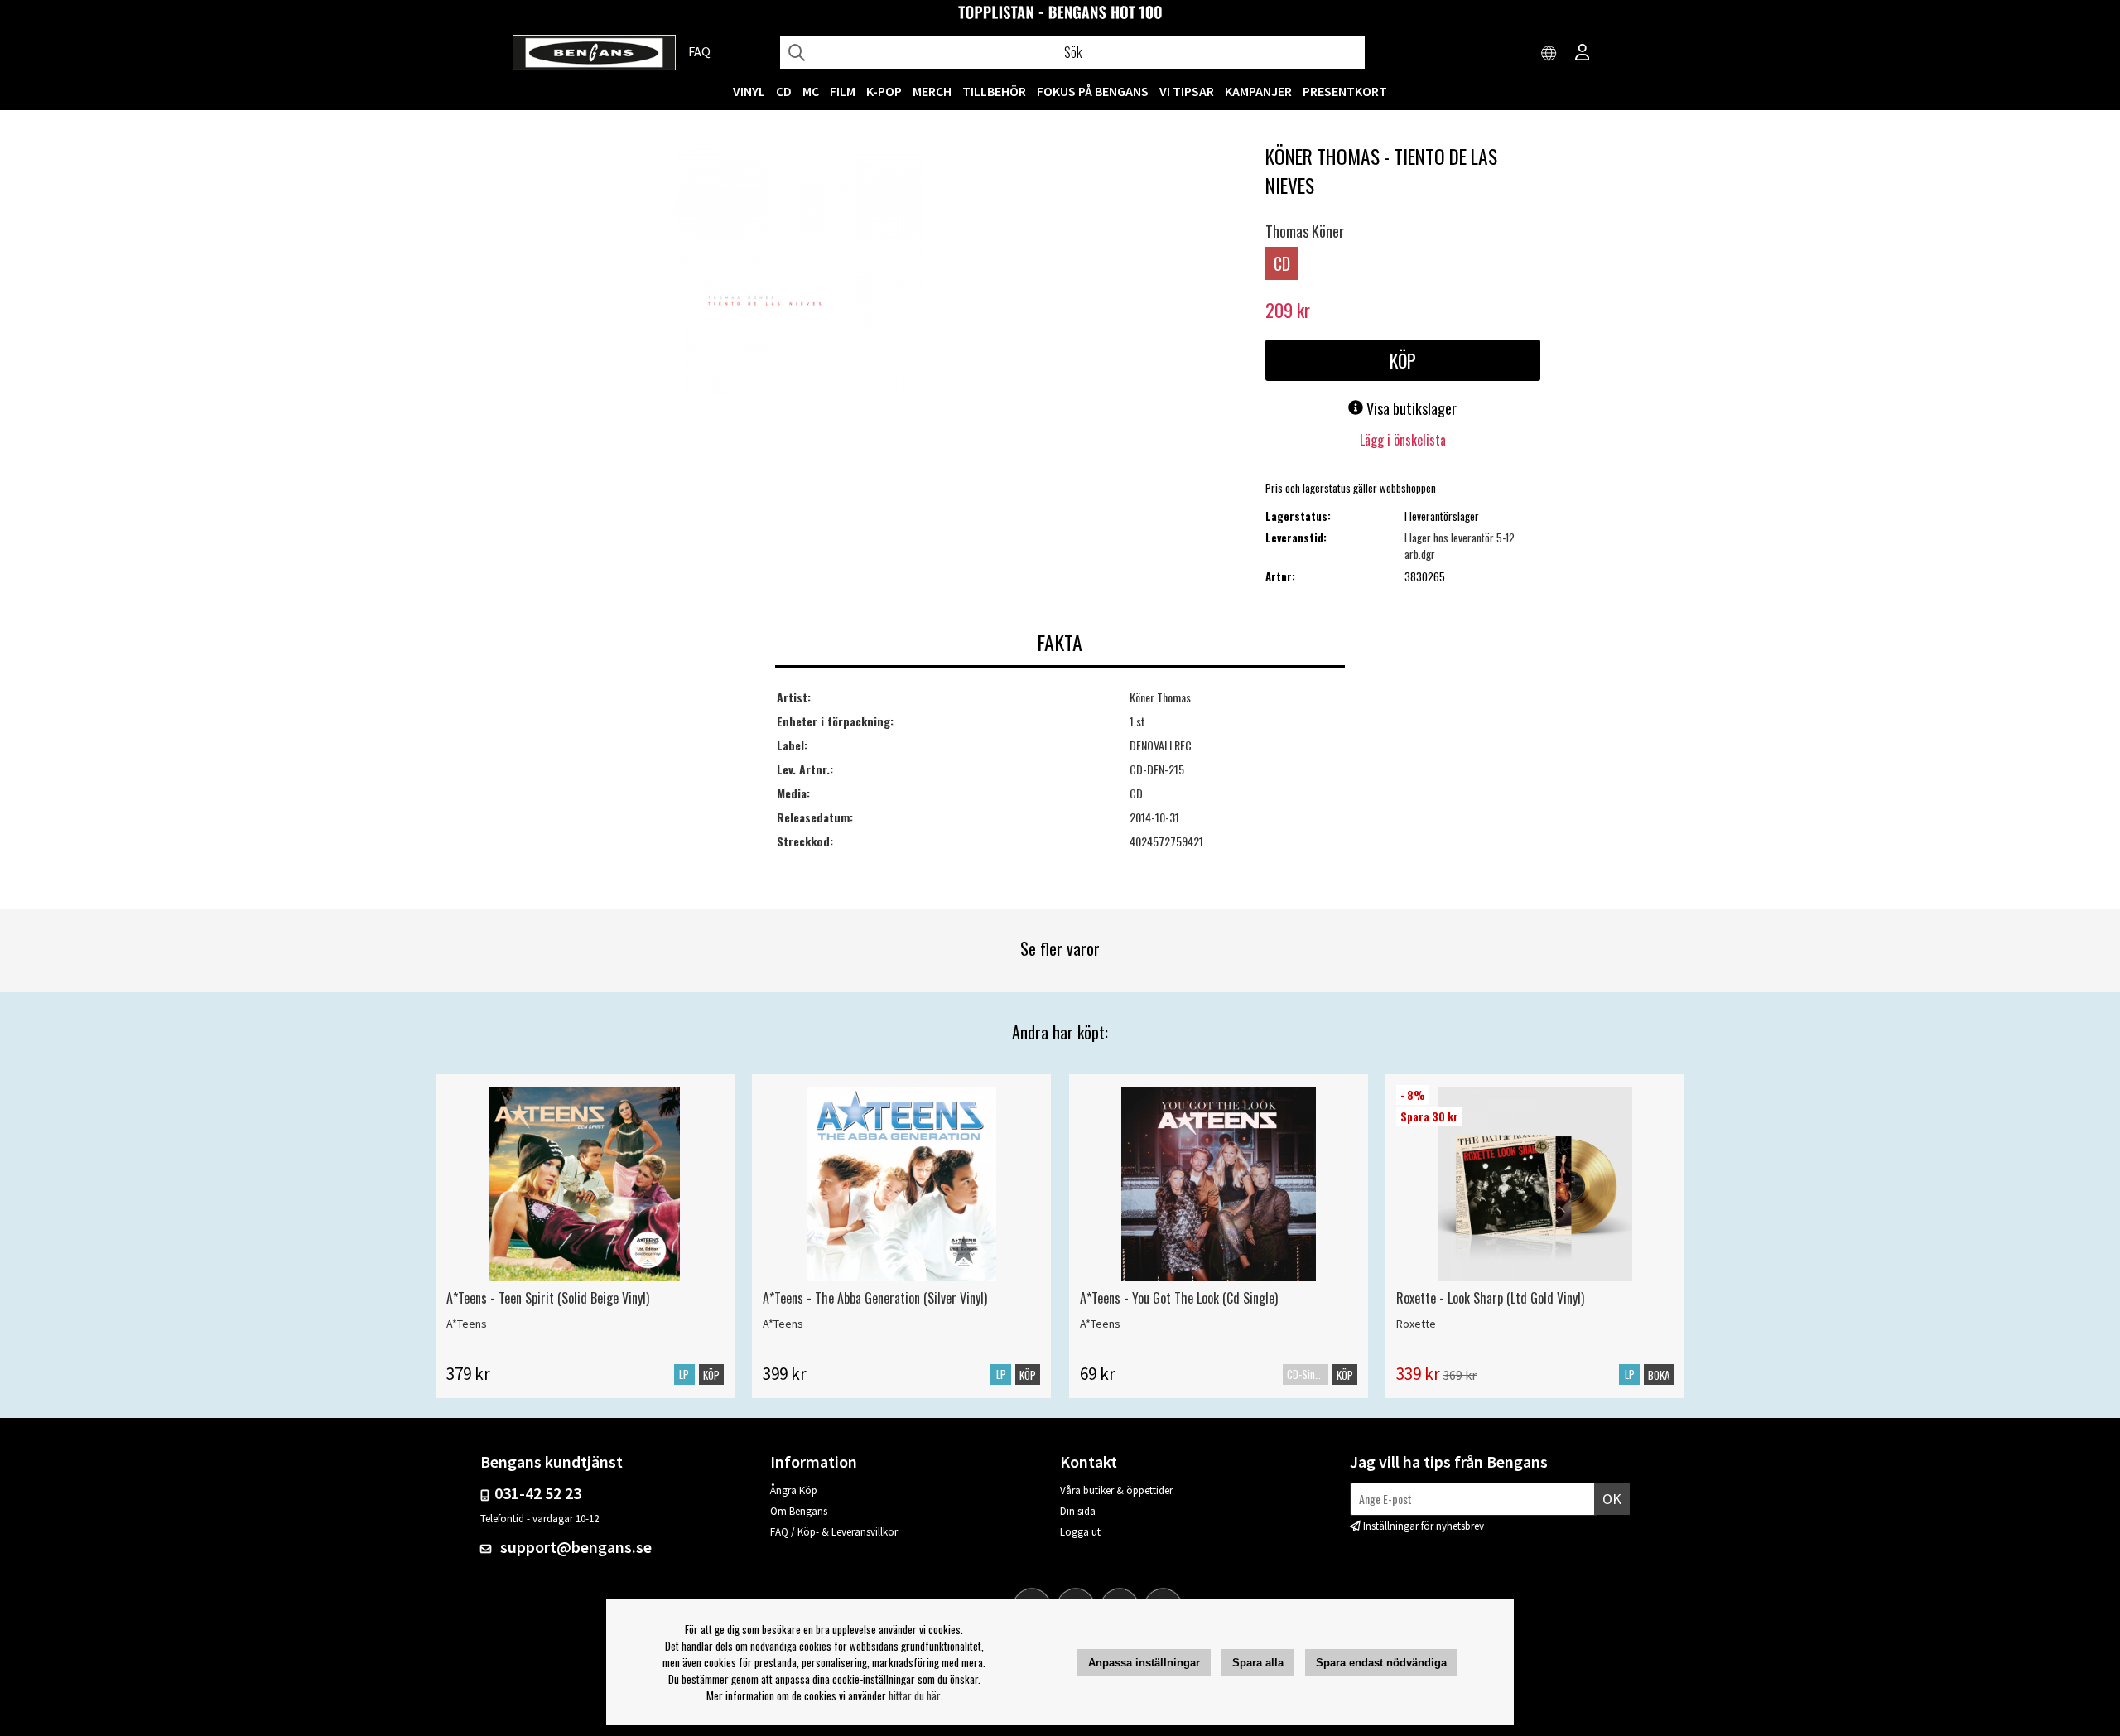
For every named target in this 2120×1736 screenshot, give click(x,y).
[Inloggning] (1583, 54)
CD (784, 91)
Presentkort (1345, 91)
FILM (843, 91)
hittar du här (914, 1695)
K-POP (884, 91)
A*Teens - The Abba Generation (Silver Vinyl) (875, 1298)
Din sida (1078, 1511)
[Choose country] (1549, 54)
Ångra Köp (794, 1490)
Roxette (1416, 1324)
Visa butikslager (1410, 408)
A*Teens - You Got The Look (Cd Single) (1179, 1298)
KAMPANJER (1258, 91)
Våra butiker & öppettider (1116, 1490)
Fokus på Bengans (1093, 91)
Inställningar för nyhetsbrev (1424, 1526)
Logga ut (1080, 1532)
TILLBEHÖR (994, 91)
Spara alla (1258, 1663)
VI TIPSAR (1187, 91)
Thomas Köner (1305, 231)
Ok (1612, 1499)
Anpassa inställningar (1144, 1663)
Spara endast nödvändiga (1381, 1663)
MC (811, 91)
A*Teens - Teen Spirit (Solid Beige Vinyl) (548, 1298)
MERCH (932, 91)
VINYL (749, 91)
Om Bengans (799, 1511)
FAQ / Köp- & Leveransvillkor (834, 1532)
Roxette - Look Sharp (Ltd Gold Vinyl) (1490, 1298)
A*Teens (467, 1324)
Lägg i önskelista (1403, 440)
